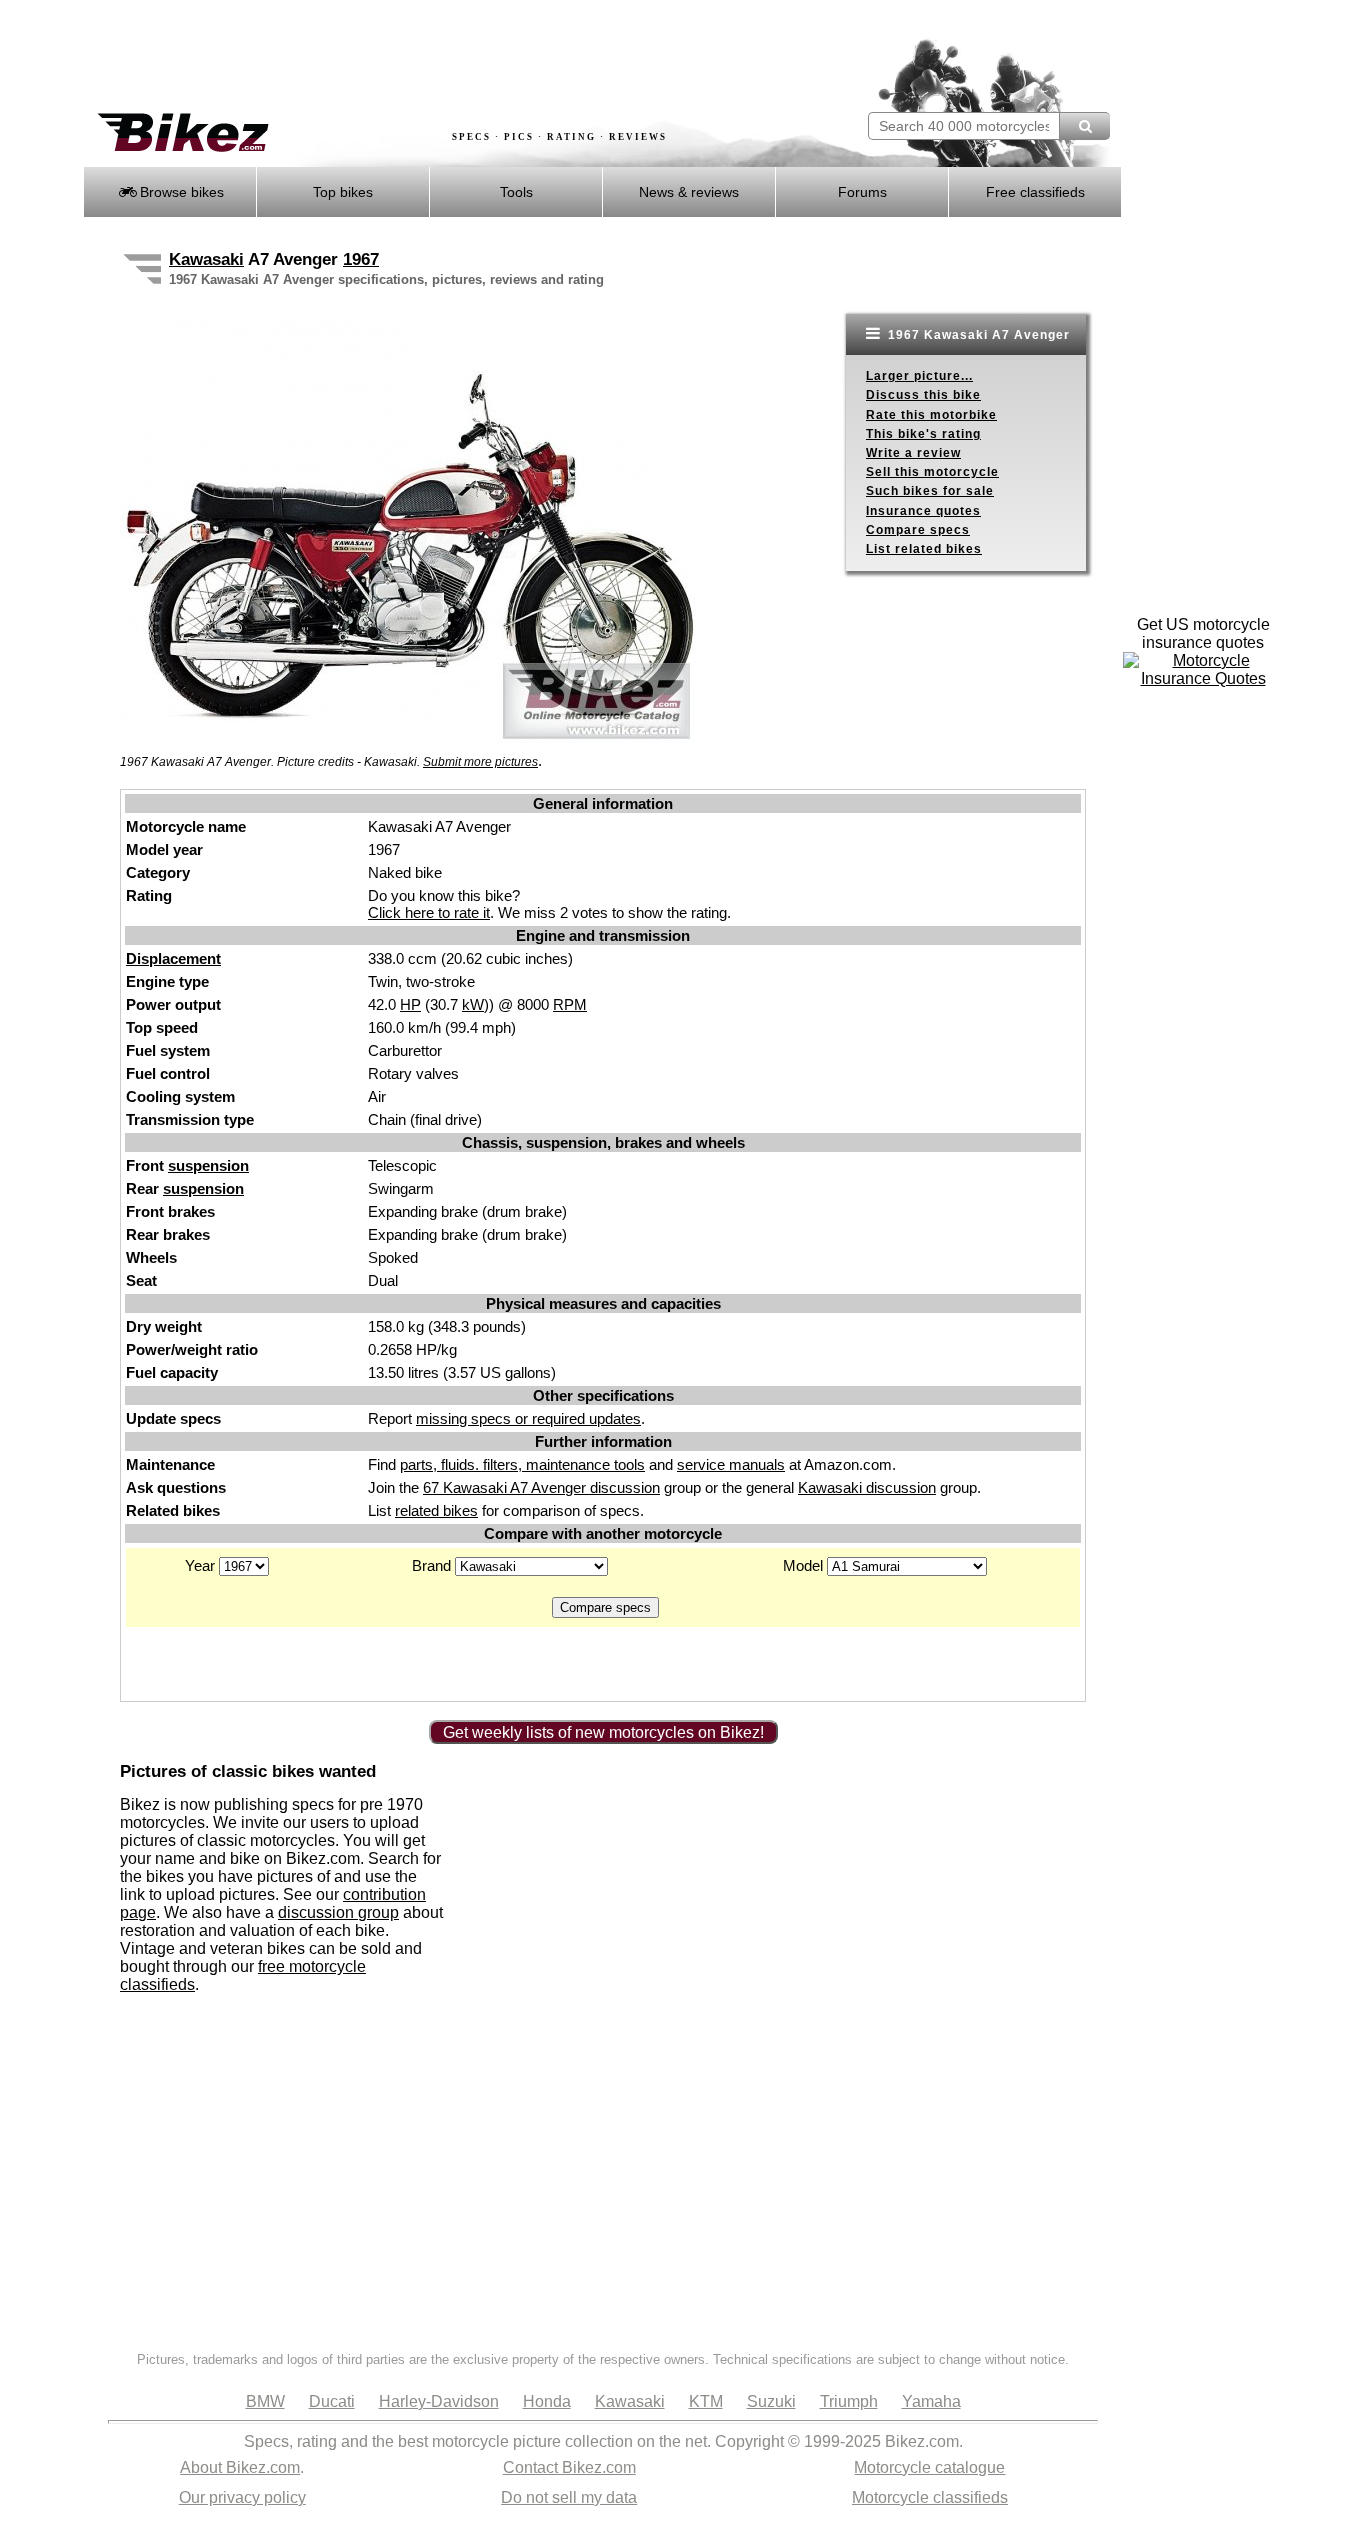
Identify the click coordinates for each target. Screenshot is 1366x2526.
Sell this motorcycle (932, 472)
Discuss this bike (923, 395)
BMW (265, 2401)
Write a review (913, 453)
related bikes (436, 1510)
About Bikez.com (240, 2467)
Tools (516, 192)
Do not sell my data (569, 2497)
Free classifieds (1035, 192)
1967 (361, 259)
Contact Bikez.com (569, 2467)
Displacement (173, 958)
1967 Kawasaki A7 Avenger (977, 335)
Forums (862, 192)
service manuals (731, 1464)
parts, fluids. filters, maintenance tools (522, 1464)
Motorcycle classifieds (930, 2497)
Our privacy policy (242, 2497)
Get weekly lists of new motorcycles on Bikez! (603, 1732)
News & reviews (689, 192)
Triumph (849, 2401)
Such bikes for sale (930, 491)
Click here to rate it (429, 912)
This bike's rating (923, 434)
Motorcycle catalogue (929, 2467)
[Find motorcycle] (1084, 126)
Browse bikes (180, 192)
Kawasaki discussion (867, 1487)
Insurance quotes (923, 511)
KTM (706, 2401)
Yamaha (931, 2401)
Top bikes (343, 192)
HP (410, 1004)
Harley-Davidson (439, 2401)
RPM (570, 1004)
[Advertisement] (447, 57)
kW (473, 1004)
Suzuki (771, 2401)
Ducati (332, 2401)
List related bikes (924, 549)
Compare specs (918, 530)
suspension (208, 1165)
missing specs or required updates (528, 1418)
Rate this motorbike (931, 415)
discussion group (338, 1912)
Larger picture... (919, 376)
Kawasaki (206, 259)
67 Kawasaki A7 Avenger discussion (541, 1487)
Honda (547, 2401)
